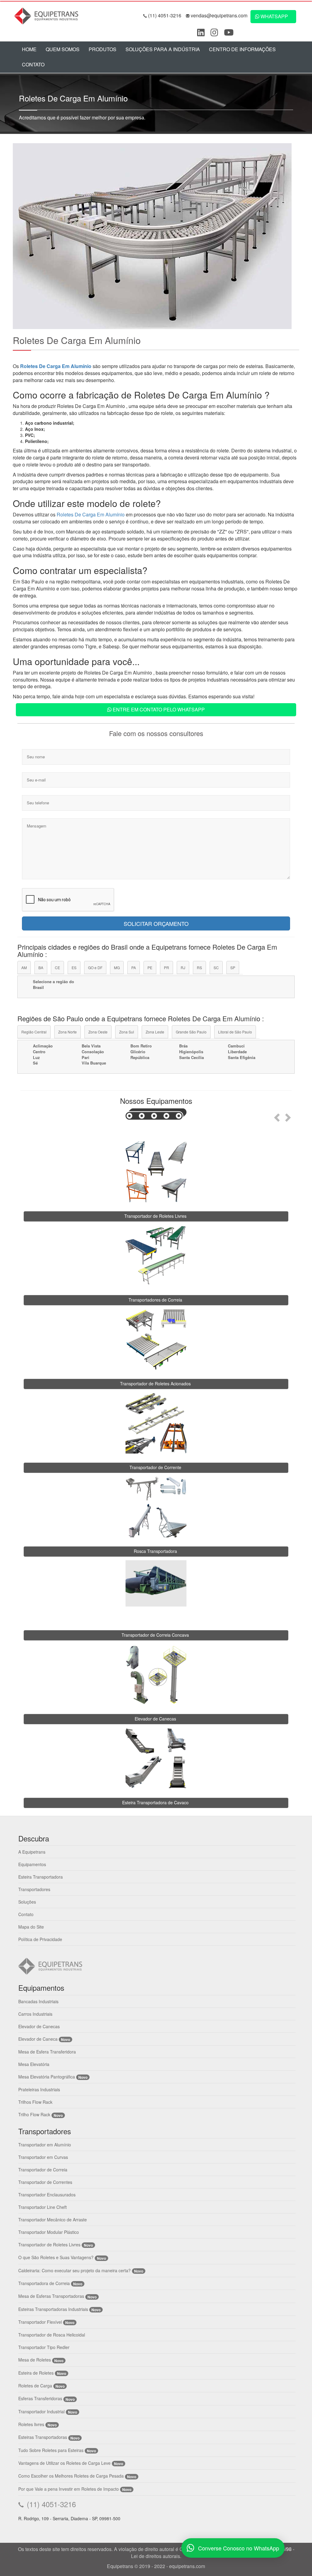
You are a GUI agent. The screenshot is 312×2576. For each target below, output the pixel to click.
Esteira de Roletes (36, 2373)
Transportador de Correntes (45, 2182)
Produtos (103, 49)
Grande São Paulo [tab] (191, 1032)
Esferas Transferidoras (40, 2398)
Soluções (27, 1902)
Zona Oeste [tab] (98, 1032)
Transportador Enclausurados (47, 2195)
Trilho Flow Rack (34, 2114)
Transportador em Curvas (43, 2157)
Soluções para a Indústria (163, 49)
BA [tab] (41, 967)
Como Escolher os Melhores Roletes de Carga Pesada (71, 2476)
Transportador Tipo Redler (44, 2347)
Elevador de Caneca (38, 2039)
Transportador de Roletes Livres (49, 2245)
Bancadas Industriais (38, 2001)
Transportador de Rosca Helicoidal (52, 2335)
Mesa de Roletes (35, 2360)
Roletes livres (31, 2424)
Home (29, 49)
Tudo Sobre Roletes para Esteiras (51, 2450)
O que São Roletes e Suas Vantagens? (56, 2257)
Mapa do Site (31, 1927)
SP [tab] (233, 967)
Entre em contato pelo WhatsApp (158, 709)
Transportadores (34, 1889)
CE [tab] (57, 967)
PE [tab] (150, 967)
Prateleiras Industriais (39, 2089)
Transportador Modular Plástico (49, 2232)
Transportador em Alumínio (45, 2145)
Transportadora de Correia (44, 2283)
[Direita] (289, 1116)
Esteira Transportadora (41, 1877)
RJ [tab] (183, 967)
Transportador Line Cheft (43, 2207)
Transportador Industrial (41, 2411)
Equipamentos (32, 1864)
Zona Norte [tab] (67, 1032)
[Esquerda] (276, 1116)
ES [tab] (74, 967)
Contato (33, 64)
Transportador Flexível (41, 2322)
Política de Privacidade (40, 1939)
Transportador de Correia (43, 2170)
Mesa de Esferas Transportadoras (51, 2296)
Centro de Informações (242, 49)
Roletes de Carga (35, 2386)
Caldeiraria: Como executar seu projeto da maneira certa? (74, 2270)
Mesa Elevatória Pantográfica (47, 2077)
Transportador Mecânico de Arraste (53, 2220)
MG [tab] (117, 967)
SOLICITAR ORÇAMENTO (156, 923)
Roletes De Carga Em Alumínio (56, 366)
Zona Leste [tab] (155, 1032)
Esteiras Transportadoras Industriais (53, 2309)
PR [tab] (167, 967)
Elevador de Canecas (39, 2026)
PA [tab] (134, 967)
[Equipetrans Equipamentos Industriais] (48, 15)
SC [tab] (216, 967)
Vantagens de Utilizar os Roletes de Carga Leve (64, 2463)
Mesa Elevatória (34, 2064)
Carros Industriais (35, 2014)
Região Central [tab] (34, 1032)
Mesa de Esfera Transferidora (47, 2052)
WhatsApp (274, 16)
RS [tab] (199, 967)
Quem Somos (63, 49)
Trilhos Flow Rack (35, 2102)
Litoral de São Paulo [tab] (235, 1032)
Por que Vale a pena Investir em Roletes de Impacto (69, 2489)
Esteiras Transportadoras (43, 2437)
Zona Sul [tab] (127, 1032)
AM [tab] (24, 967)
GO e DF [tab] (95, 967)
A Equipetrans (32, 1852)
